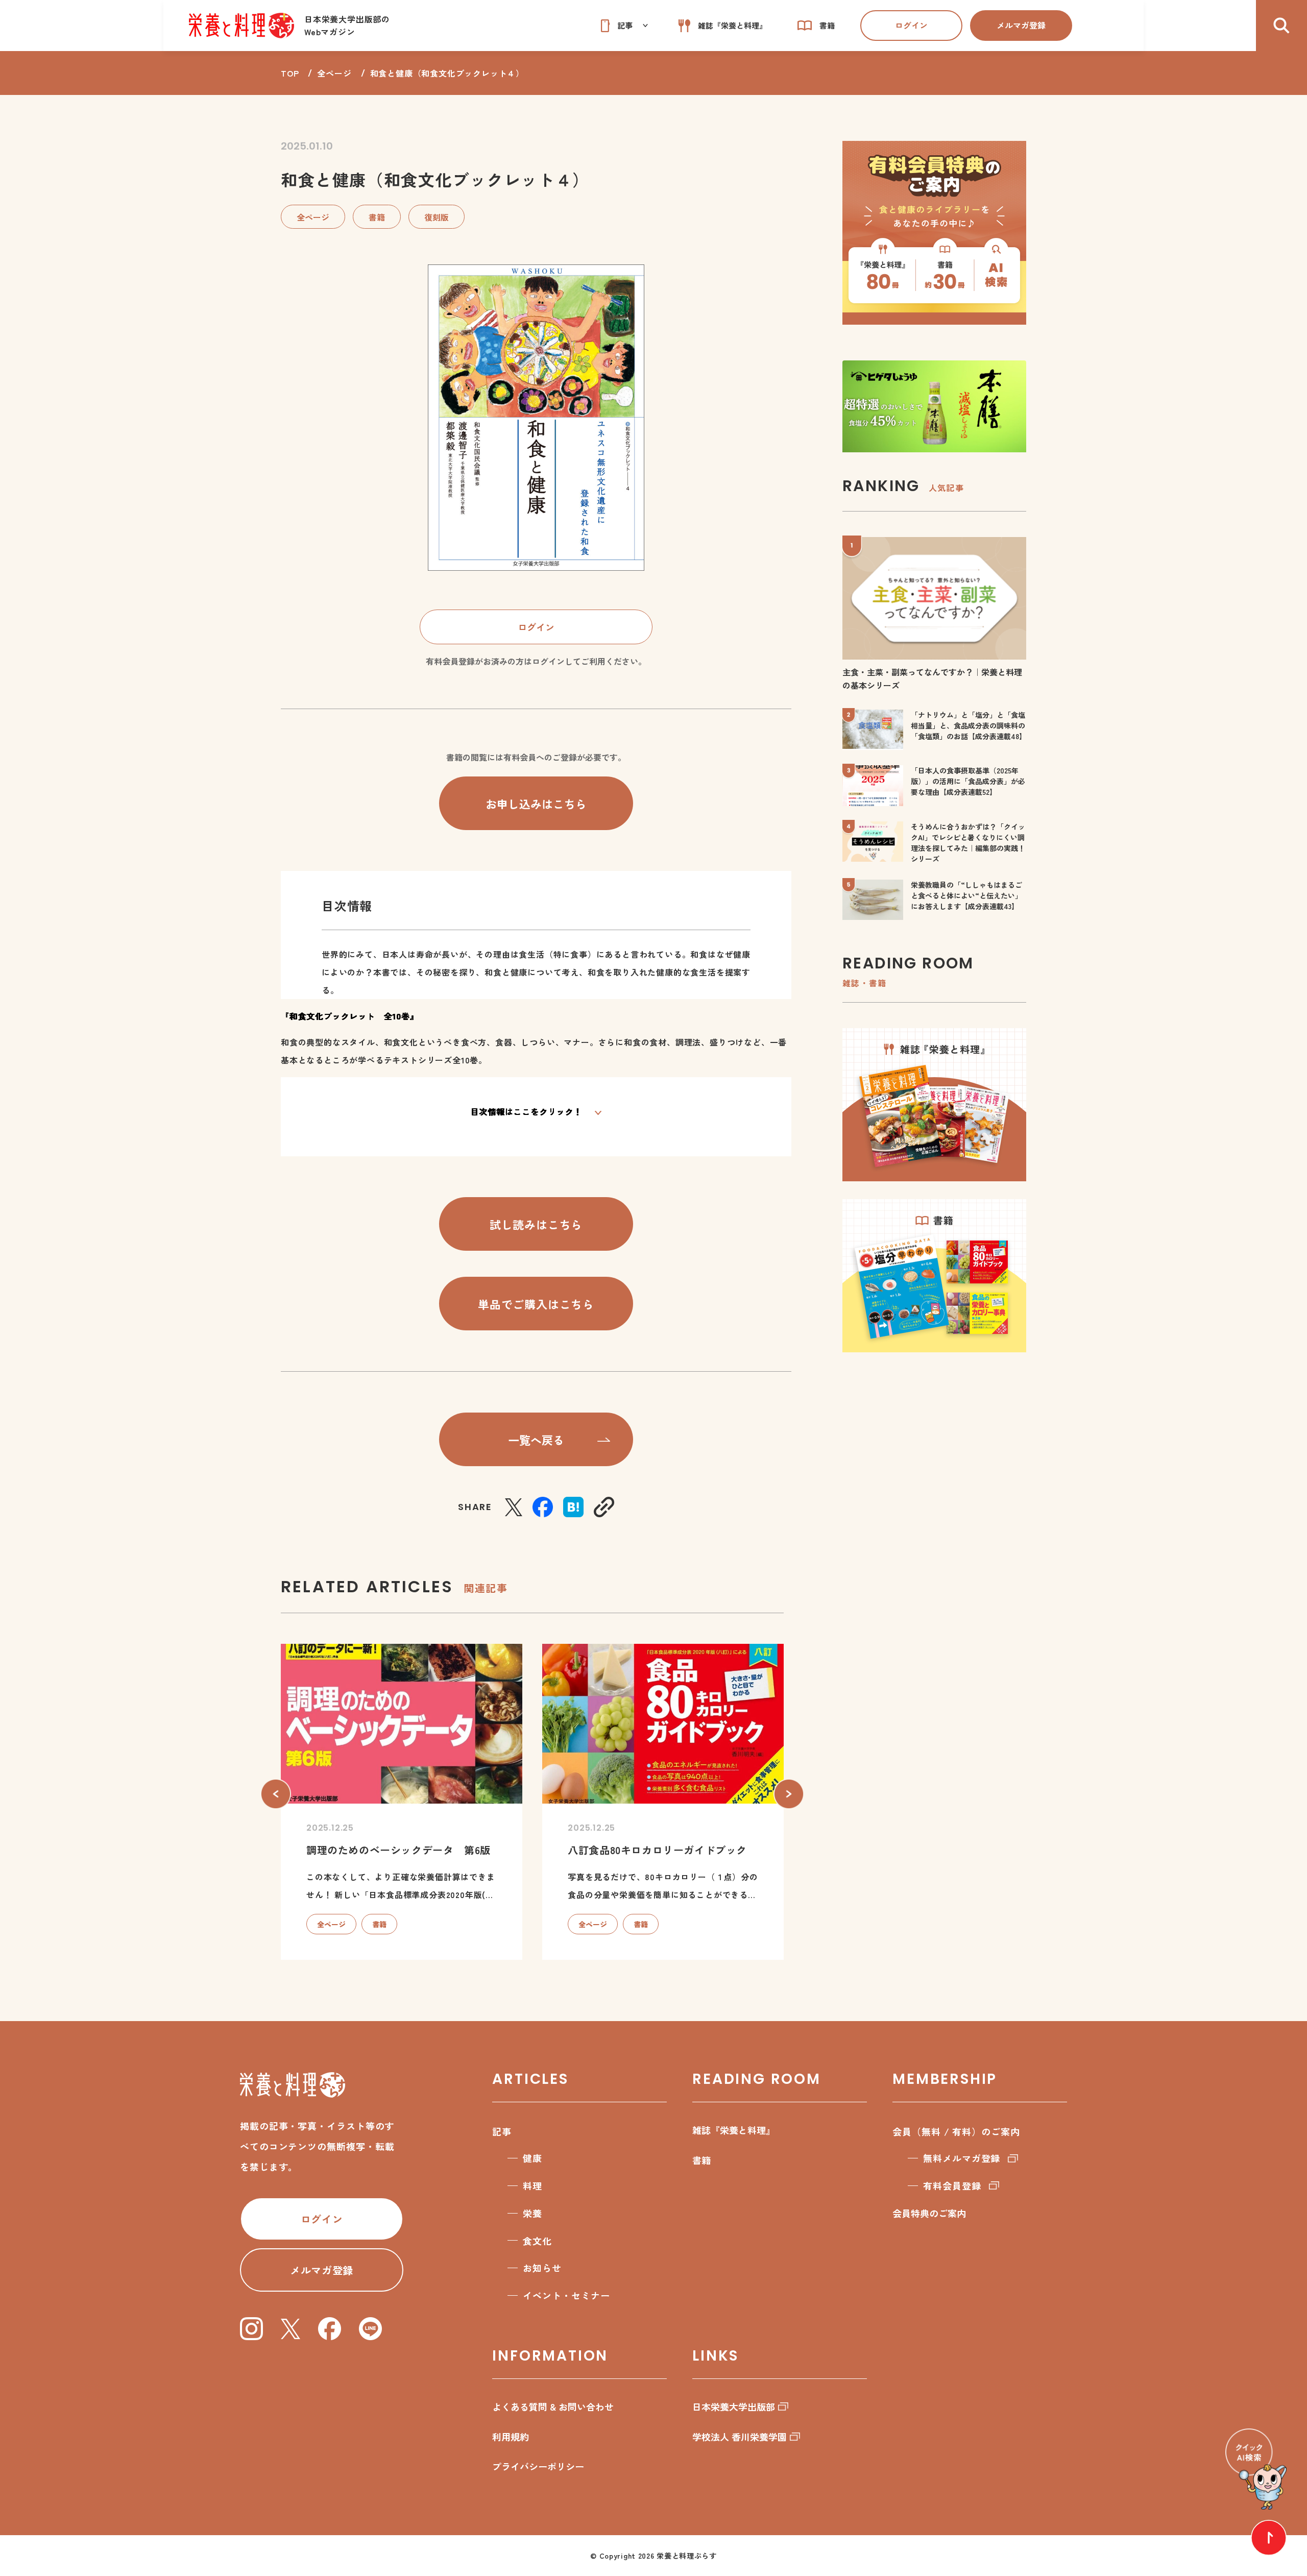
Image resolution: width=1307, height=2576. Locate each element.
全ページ (334, 73)
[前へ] (276, 1794)
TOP (290, 73)
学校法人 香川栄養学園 (740, 2437)
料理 (533, 2185)
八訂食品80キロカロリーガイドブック (657, 1850)
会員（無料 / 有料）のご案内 (956, 2131)
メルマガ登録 (1021, 25)
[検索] (1281, 26)
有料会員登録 (952, 2185)
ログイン (911, 25)
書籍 (377, 217)
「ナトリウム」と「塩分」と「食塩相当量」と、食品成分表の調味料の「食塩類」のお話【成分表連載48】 (969, 725)
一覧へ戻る (536, 1440)
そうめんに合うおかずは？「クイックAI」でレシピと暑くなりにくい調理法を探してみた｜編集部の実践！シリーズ (968, 843)
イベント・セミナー (566, 2295)
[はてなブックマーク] (573, 1507)
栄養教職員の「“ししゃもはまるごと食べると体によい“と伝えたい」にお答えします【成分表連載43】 (966, 895)
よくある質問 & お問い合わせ (553, 2407)
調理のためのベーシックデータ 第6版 (398, 1850)
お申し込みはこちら (536, 804)
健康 (533, 2158)
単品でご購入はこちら (536, 1304)
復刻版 (437, 217)
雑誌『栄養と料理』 (734, 2130)
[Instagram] (251, 2329)
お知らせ (542, 2268)
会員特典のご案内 (929, 2213)
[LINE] (370, 2329)
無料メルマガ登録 (962, 2158)
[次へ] (789, 1794)
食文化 (537, 2241)
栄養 (533, 2213)
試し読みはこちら (536, 1224)
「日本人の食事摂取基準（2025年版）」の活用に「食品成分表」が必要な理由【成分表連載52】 (968, 781)
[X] (514, 1507)
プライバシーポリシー (538, 2466)
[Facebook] (543, 1507)
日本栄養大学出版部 (734, 2407)
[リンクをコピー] (604, 1507)
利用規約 (511, 2437)
